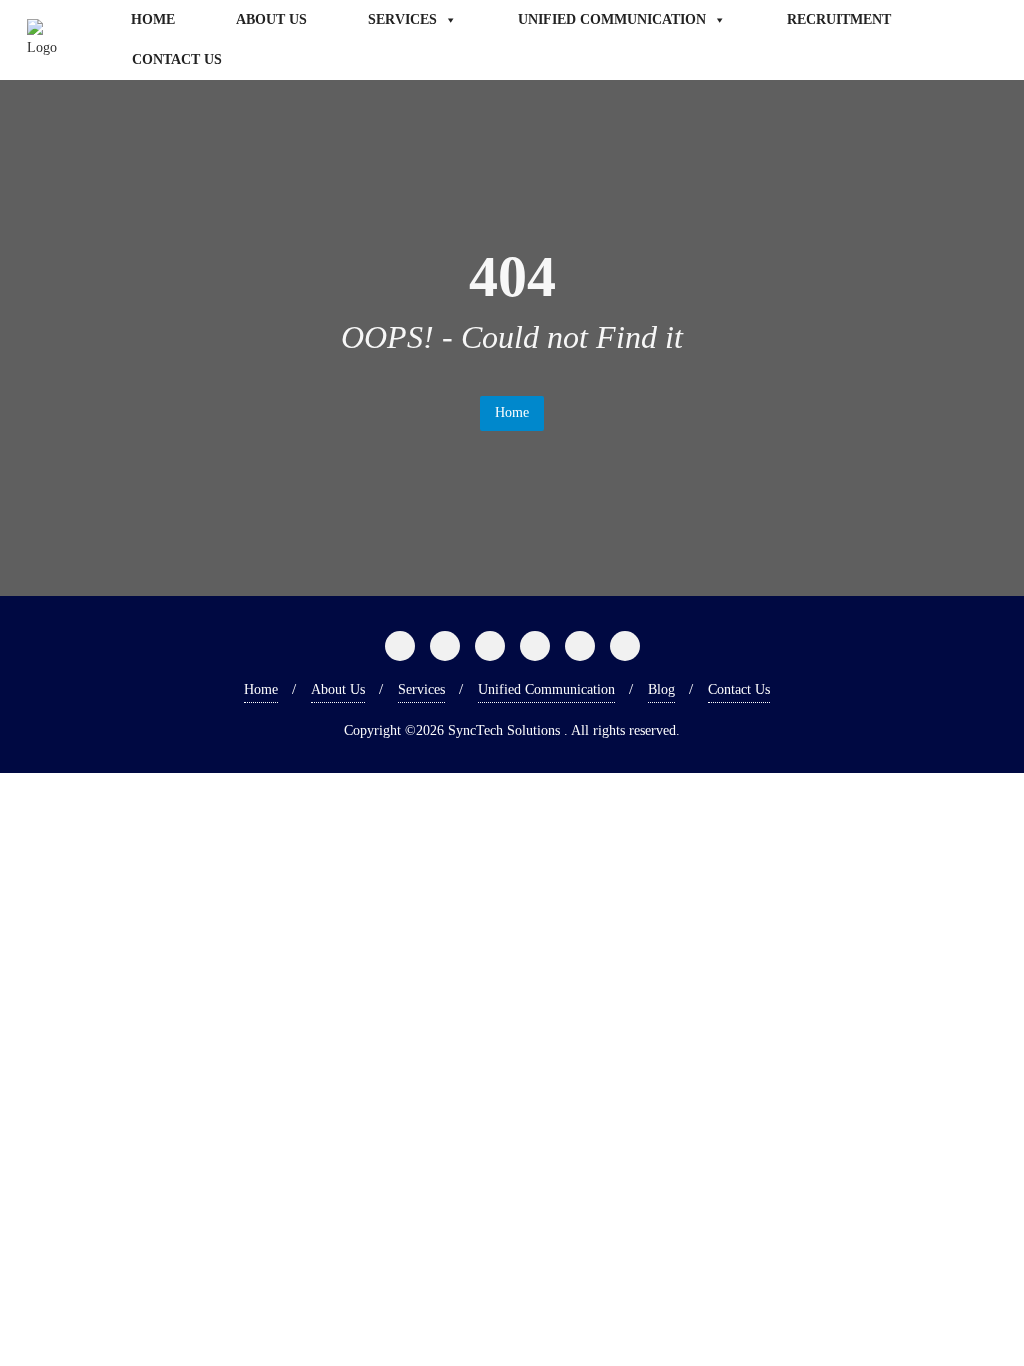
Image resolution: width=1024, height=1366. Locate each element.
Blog (661, 689)
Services (402, 19)
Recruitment (839, 19)
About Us (271, 19)
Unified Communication (612, 19)
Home (153, 19)
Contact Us (177, 59)
